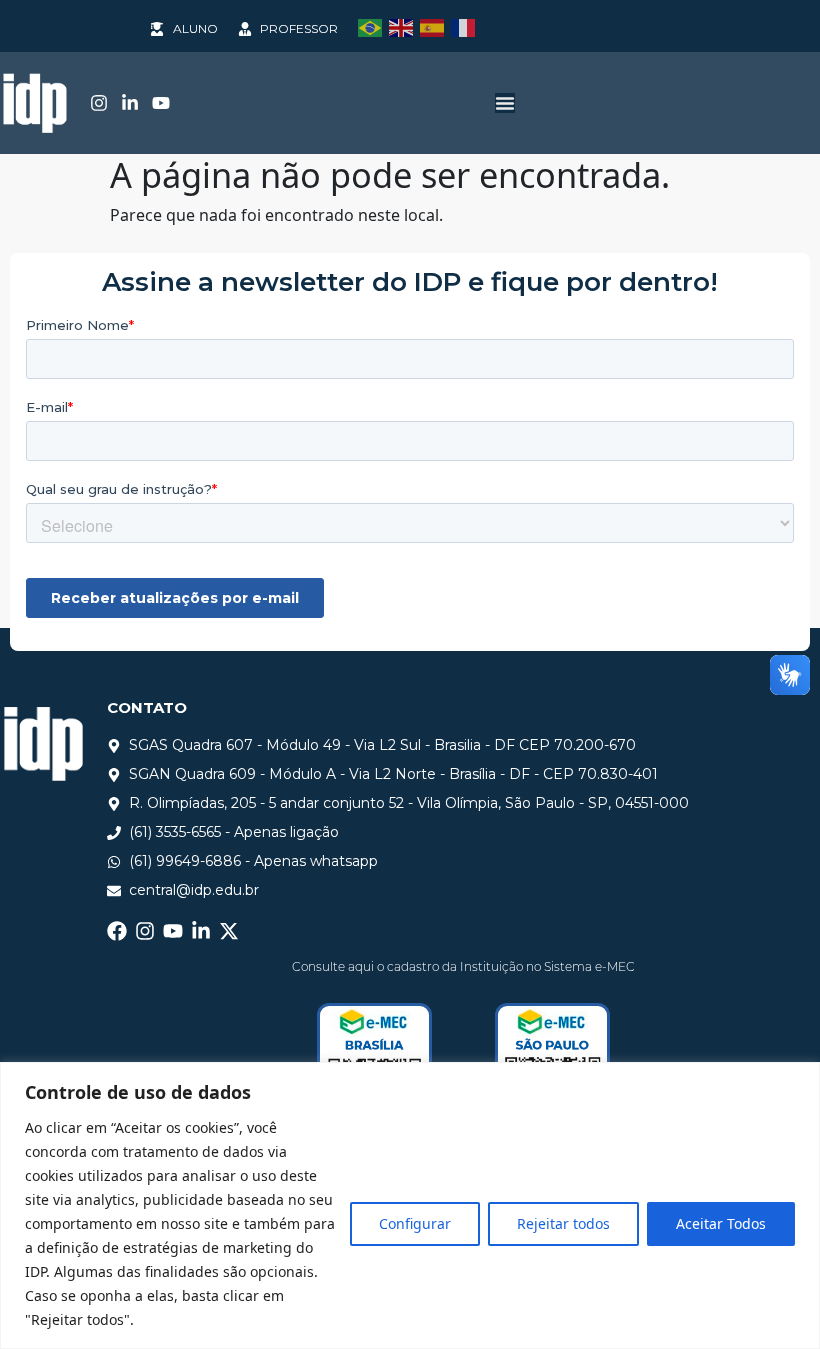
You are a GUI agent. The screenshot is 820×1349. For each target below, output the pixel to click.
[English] (404, 26)
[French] (466, 26)
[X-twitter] (229, 931)
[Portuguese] (373, 26)
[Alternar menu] (505, 103)
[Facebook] (117, 931)
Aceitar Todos (721, 1223)
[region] (410, 1205)
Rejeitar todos (563, 1223)
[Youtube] (161, 103)
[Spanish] (435, 26)
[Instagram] (99, 103)
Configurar (415, 1223)
